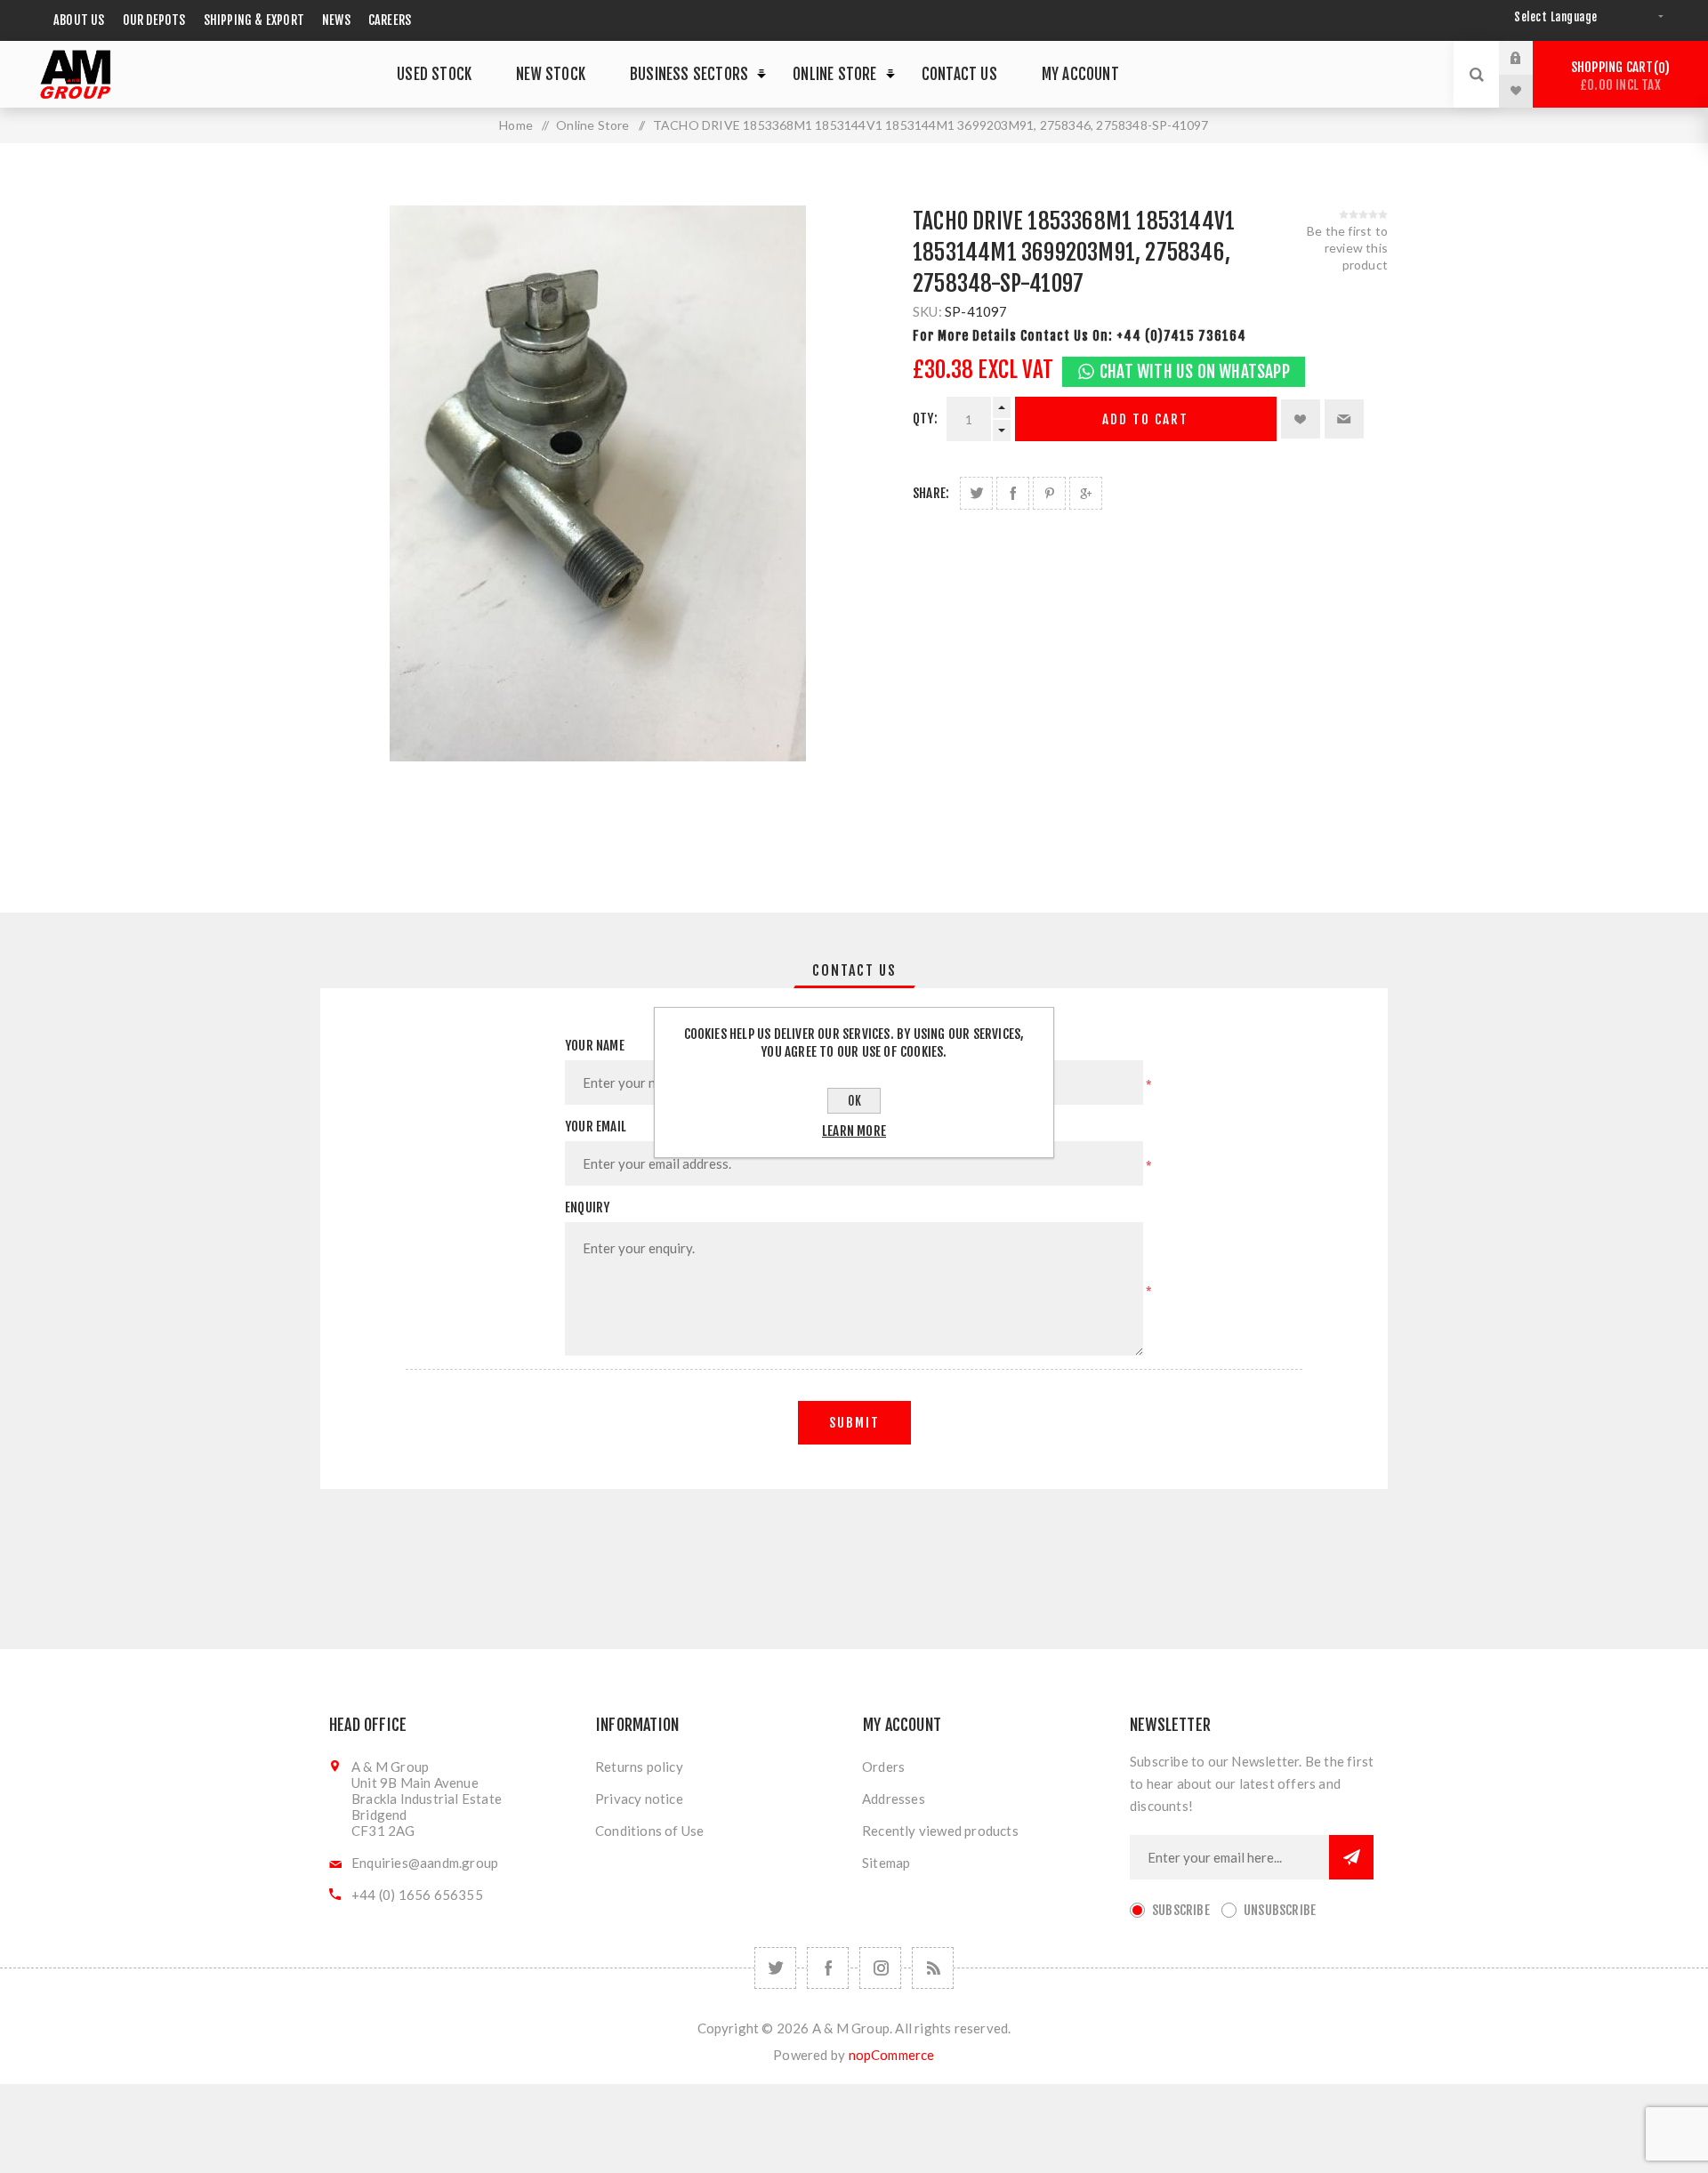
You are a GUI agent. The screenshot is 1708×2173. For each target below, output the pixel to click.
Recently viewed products (940, 1831)
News (336, 20)
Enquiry (587, 1207)
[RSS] (933, 1968)
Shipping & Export (254, 20)
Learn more (854, 1131)
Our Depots (154, 20)
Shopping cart (1618, 76)
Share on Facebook (1013, 493)
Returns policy (639, 1767)
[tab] (854, 970)
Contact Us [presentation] (854, 970)
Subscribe (1181, 1910)
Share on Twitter (976, 493)
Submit (854, 1423)
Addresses (894, 1799)
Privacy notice (639, 1799)
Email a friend (1344, 419)
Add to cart (1145, 419)
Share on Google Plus (1086, 493)
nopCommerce (892, 2055)
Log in (1529, 58)
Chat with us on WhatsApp (1195, 372)
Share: (931, 493)
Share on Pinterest (1049, 493)
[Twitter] (775, 1968)
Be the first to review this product (1347, 248)
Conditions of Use (649, 1831)
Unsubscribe (1280, 1910)
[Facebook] (828, 1968)
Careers (390, 20)
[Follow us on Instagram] (880, 1968)
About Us (79, 20)
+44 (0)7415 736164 (1181, 336)
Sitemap (886, 1863)
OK (854, 1101)
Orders (883, 1767)
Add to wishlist (1301, 419)
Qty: (925, 419)
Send (1351, 1857)
